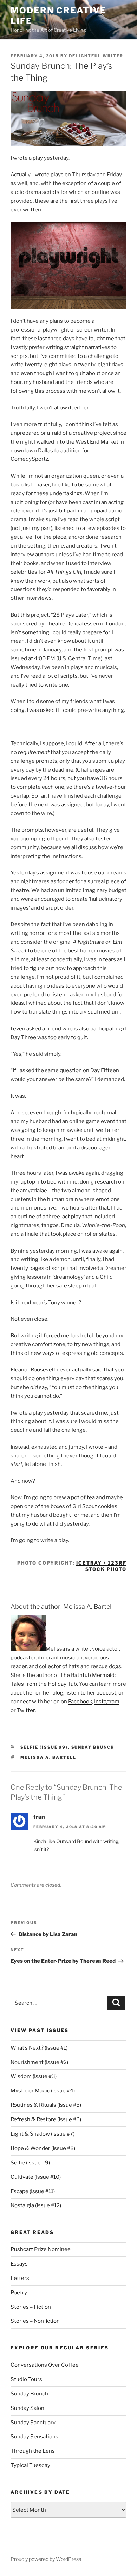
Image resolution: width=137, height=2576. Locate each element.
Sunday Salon (27, 2408)
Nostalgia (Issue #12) (36, 2205)
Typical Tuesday (30, 2465)
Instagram (107, 1702)
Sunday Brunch (93, 1747)
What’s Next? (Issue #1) (39, 2048)
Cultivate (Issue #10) (36, 2177)
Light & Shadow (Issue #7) (43, 2134)
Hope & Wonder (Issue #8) (43, 2148)
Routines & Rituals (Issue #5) (46, 2105)
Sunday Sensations (34, 2437)
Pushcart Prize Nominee (41, 2249)
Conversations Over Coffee (45, 2365)
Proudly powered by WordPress (46, 2559)
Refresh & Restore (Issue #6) (46, 2119)
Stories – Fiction (31, 2307)
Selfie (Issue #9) (44, 1747)
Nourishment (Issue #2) (39, 2062)
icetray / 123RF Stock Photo (101, 1566)
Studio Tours (26, 2379)
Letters (20, 2278)
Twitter (26, 1710)
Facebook (80, 1702)
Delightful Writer (96, 56)
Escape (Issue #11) (33, 2191)
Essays (19, 2264)
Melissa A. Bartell (48, 1757)
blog (58, 1693)
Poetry (19, 2293)
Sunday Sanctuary (33, 2423)
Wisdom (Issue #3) (34, 2076)
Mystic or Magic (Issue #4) (43, 2091)
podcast (106, 1693)
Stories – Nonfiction (35, 2321)
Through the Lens (33, 2451)
